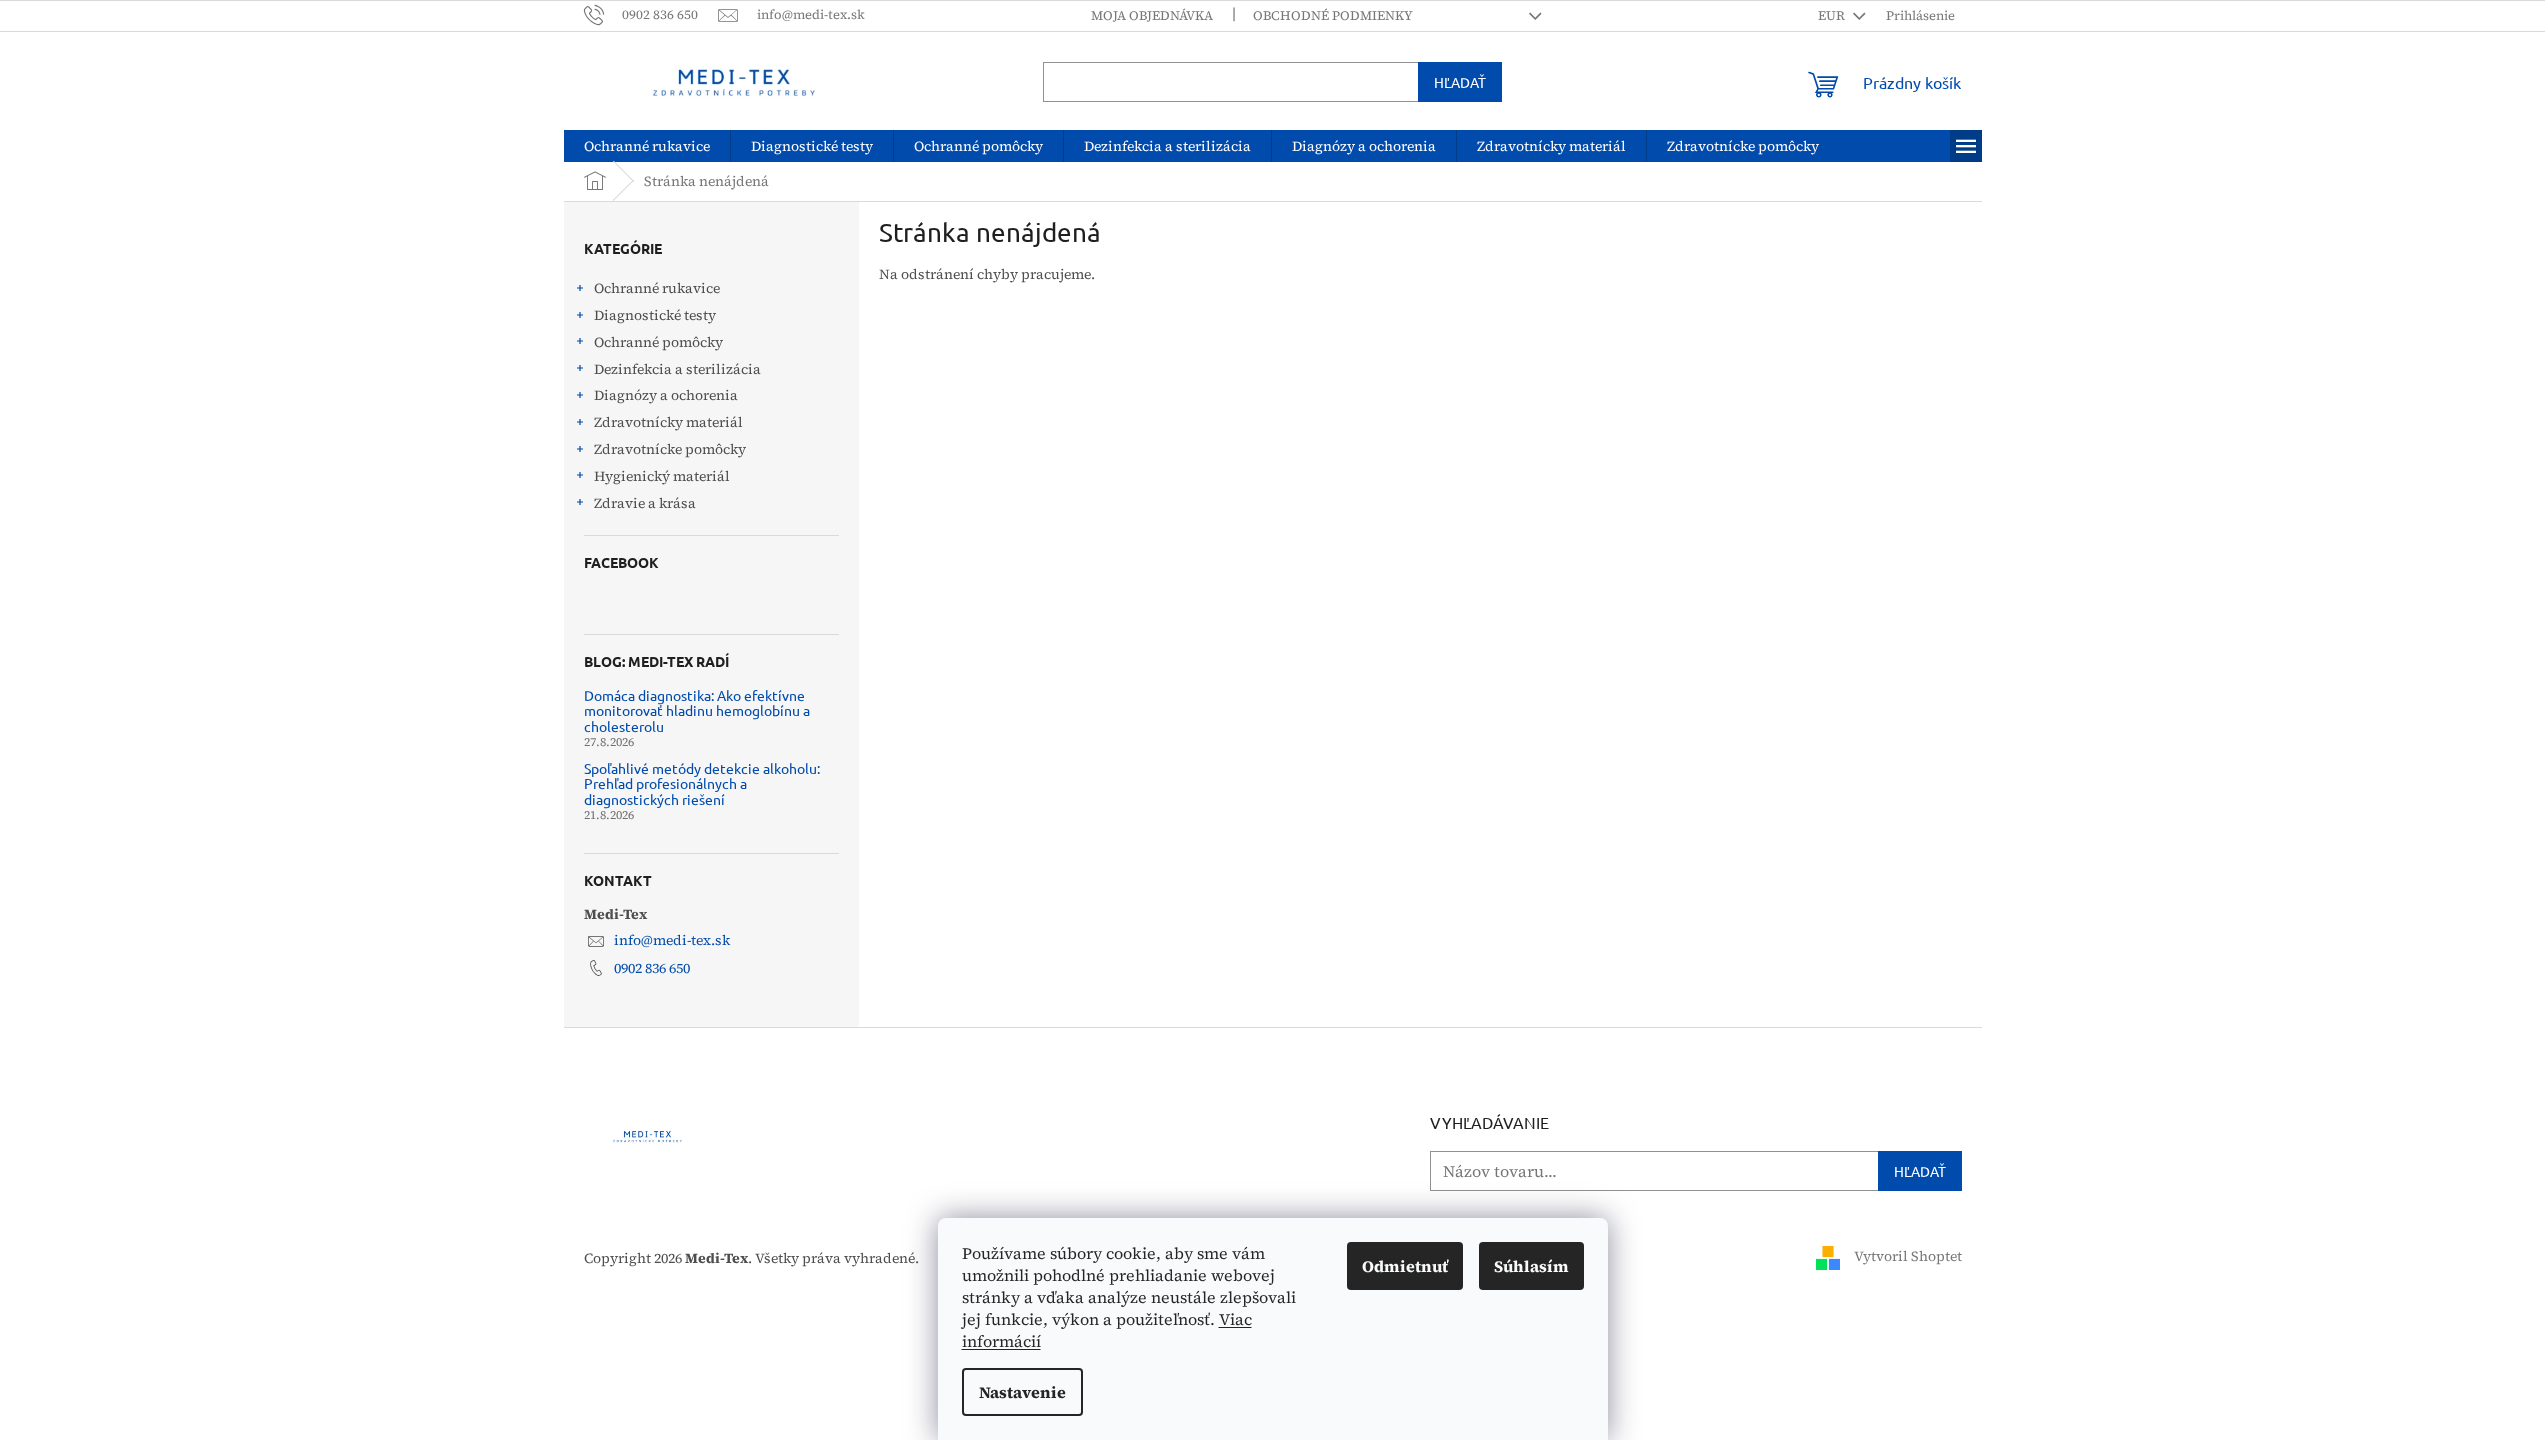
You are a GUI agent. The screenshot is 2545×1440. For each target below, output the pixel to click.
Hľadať (1460, 82)
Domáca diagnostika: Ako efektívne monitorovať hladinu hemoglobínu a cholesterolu (697, 711)
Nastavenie (1022, 1392)
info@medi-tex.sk (672, 940)
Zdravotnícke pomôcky (670, 449)
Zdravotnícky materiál (668, 422)
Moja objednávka (1152, 15)
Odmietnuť (1405, 1266)
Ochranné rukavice (657, 288)
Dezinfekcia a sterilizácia (677, 369)
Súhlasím (1531, 1266)
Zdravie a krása (645, 503)
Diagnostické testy (655, 315)
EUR (1833, 15)
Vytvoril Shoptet (1908, 1257)
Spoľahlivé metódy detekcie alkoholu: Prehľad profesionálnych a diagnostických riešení (702, 784)
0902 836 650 (652, 968)
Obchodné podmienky (1333, 15)
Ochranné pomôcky (658, 342)
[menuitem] (647, 146)
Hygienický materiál (662, 476)
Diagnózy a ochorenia (666, 395)
